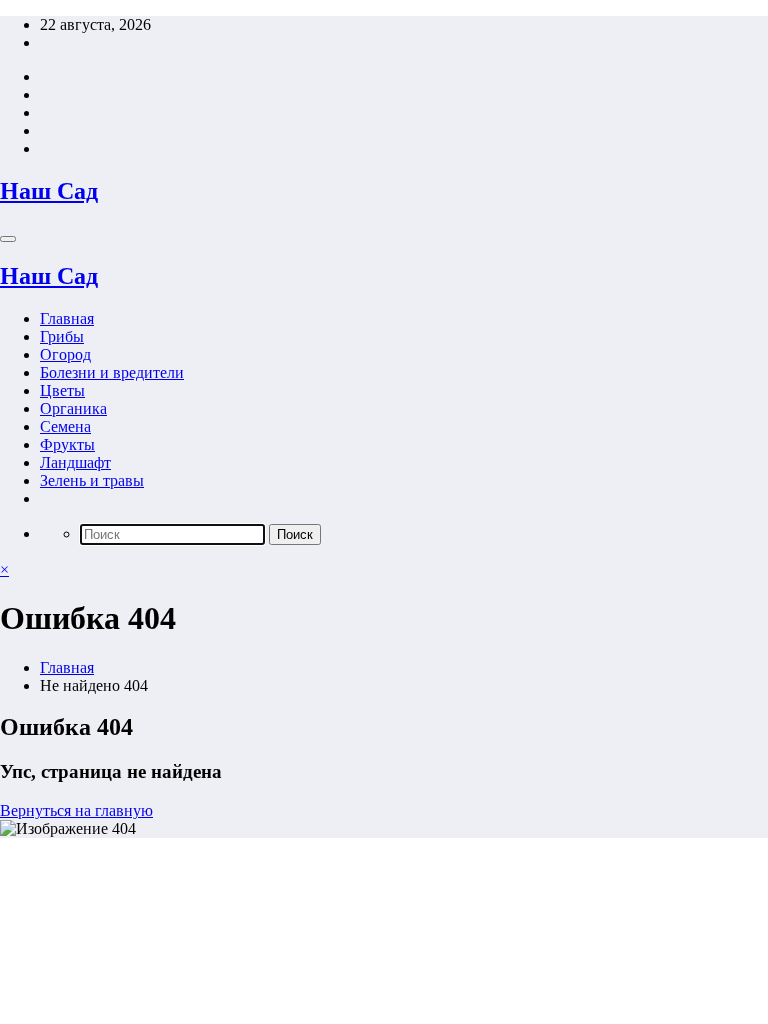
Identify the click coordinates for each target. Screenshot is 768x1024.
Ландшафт (75, 462)
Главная (67, 318)
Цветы (62, 390)
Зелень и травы (92, 480)
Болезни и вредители (112, 372)
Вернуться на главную (76, 810)
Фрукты (67, 444)
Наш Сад (49, 191)
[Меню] (8, 239)
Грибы (62, 336)
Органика (73, 408)
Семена (65, 426)
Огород (65, 354)
